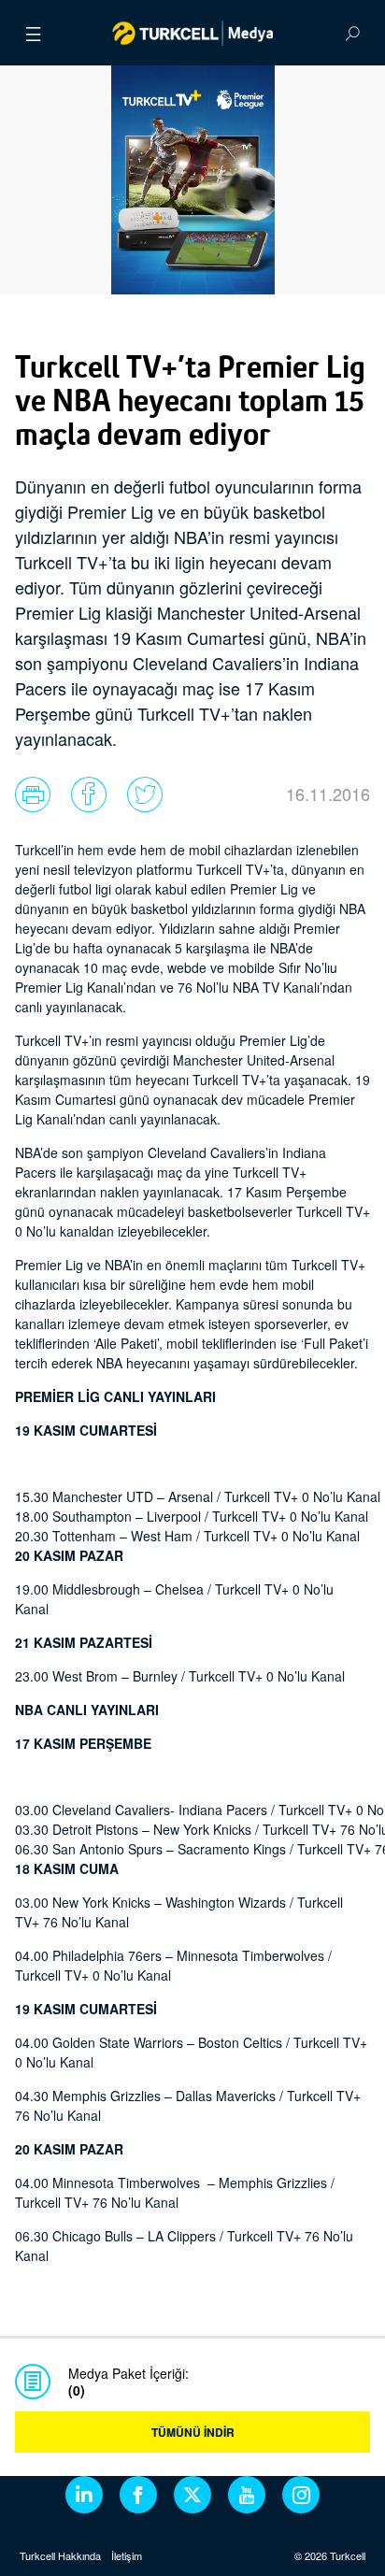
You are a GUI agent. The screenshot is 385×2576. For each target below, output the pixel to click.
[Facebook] (138, 2495)
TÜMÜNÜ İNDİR (193, 2432)
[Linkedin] (84, 2495)
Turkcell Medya (193, 33)
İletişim (127, 2555)
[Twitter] (192, 2495)
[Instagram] (301, 2495)
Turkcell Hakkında (60, 2555)
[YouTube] (247, 2495)
